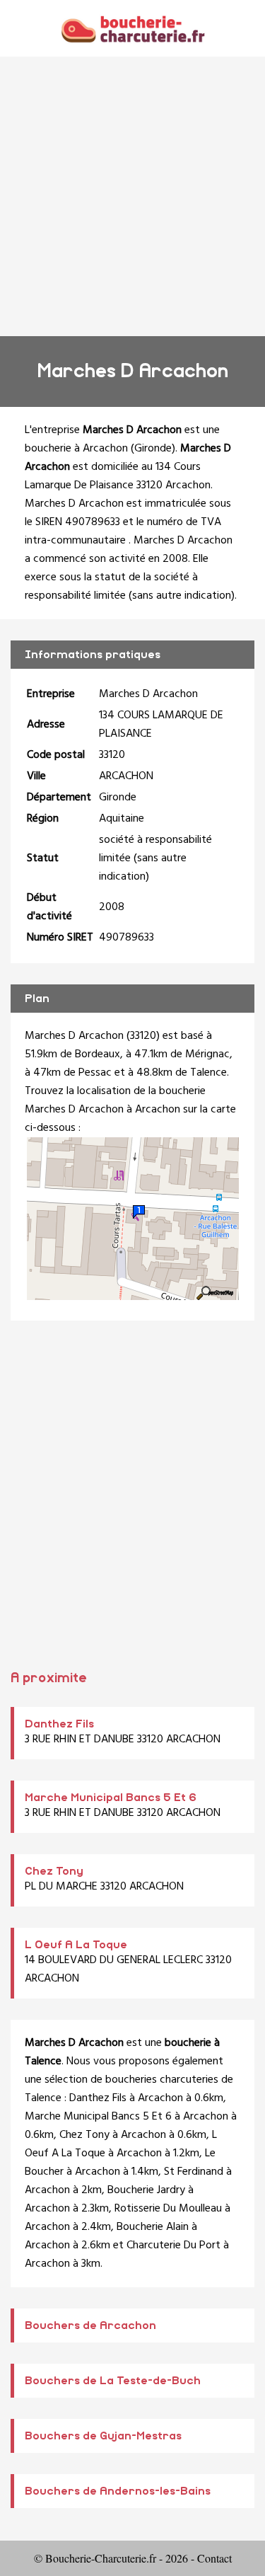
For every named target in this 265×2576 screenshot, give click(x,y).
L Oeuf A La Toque (76, 1945)
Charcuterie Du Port (173, 2246)
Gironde (153, 449)
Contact (214, 2558)
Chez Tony (54, 1871)
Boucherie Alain (153, 2227)
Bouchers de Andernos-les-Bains (118, 2491)
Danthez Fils (59, 1724)
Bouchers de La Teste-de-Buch (113, 2381)
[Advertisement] (132, 196)
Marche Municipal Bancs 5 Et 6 (111, 1798)
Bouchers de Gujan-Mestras (103, 2436)
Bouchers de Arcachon (90, 2325)
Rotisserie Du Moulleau (168, 2209)
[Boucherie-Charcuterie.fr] (132, 28)
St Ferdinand (194, 2172)
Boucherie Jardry (146, 2190)
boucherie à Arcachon (76, 449)
